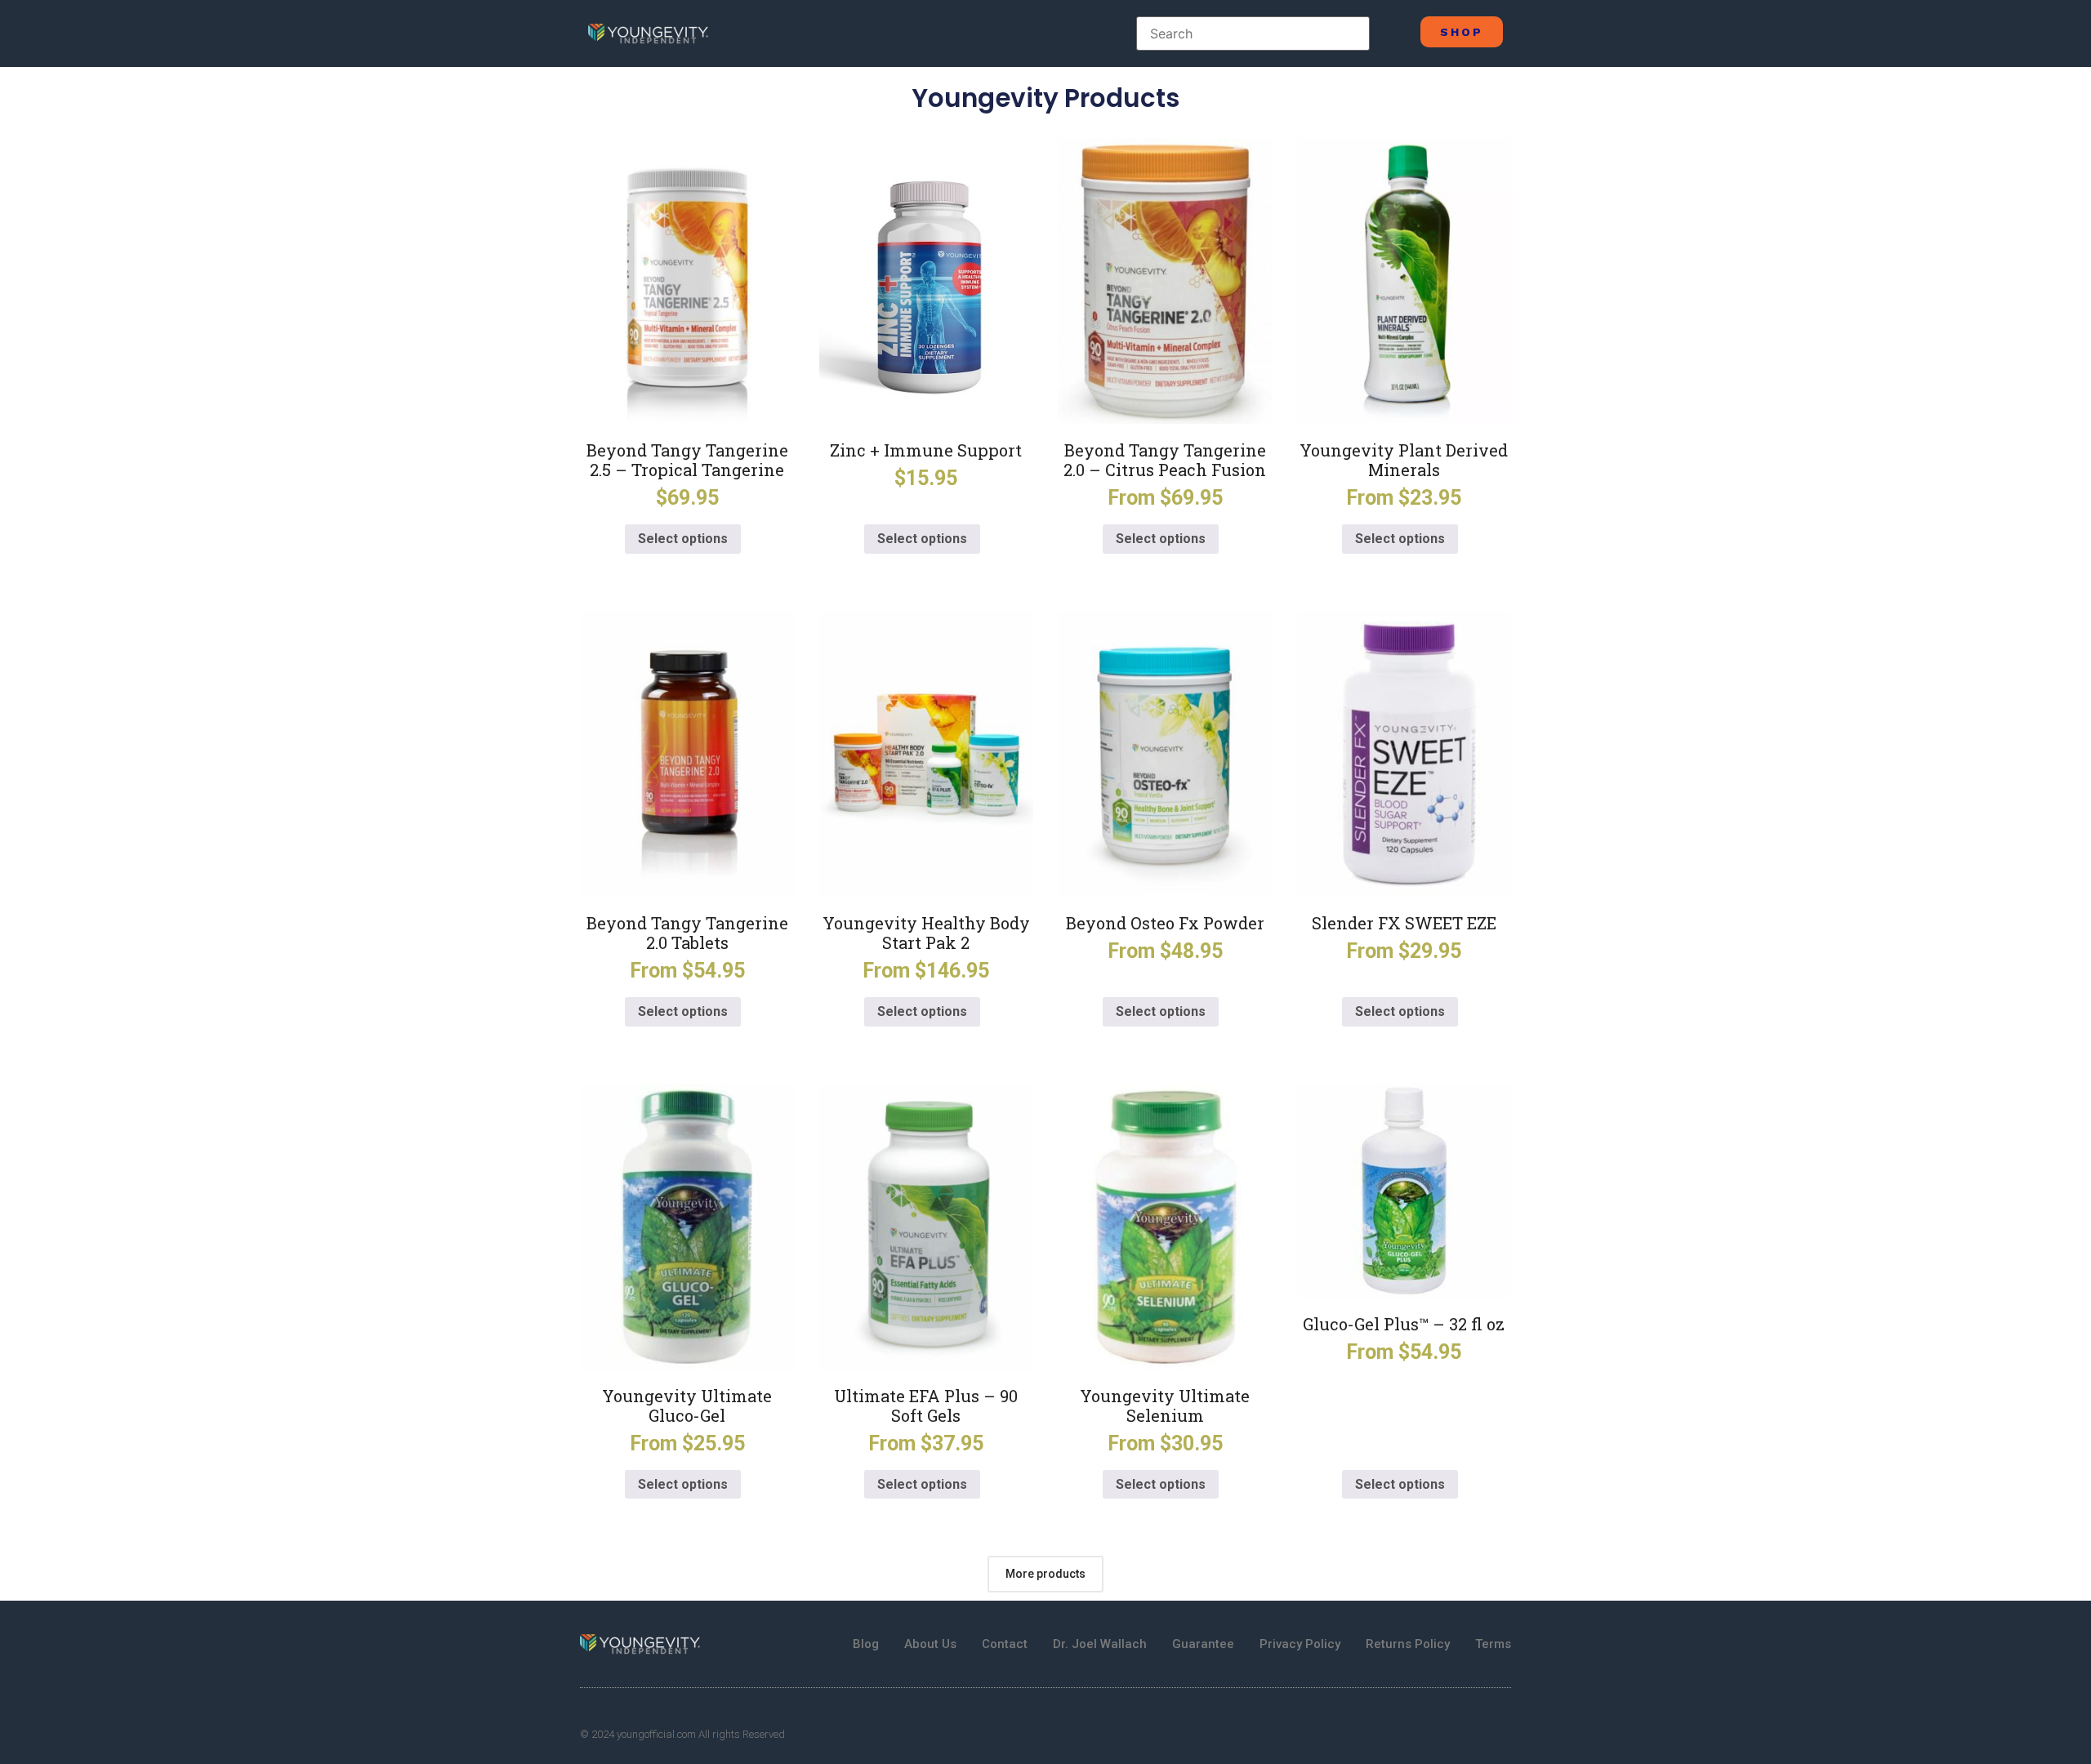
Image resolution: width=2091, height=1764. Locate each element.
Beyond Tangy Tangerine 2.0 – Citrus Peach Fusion (1165, 460)
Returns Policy (1408, 1644)
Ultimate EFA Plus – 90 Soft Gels (926, 1405)
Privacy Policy (1300, 1644)
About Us (930, 1644)
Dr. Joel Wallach (1100, 1644)
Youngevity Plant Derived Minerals (1404, 460)
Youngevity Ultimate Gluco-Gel (687, 1405)
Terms (1493, 1644)
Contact (1005, 1644)
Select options (683, 539)
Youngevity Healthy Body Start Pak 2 (926, 933)
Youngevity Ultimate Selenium (1165, 1405)
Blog (866, 1644)
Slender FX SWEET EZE (1404, 923)
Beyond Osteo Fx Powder (1165, 923)
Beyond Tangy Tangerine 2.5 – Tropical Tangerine (687, 460)
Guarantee (1203, 1644)
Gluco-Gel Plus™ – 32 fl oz (1404, 1324)
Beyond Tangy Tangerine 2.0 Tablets (687, 933)
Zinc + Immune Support (926, 450)
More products (1045, 1574)
